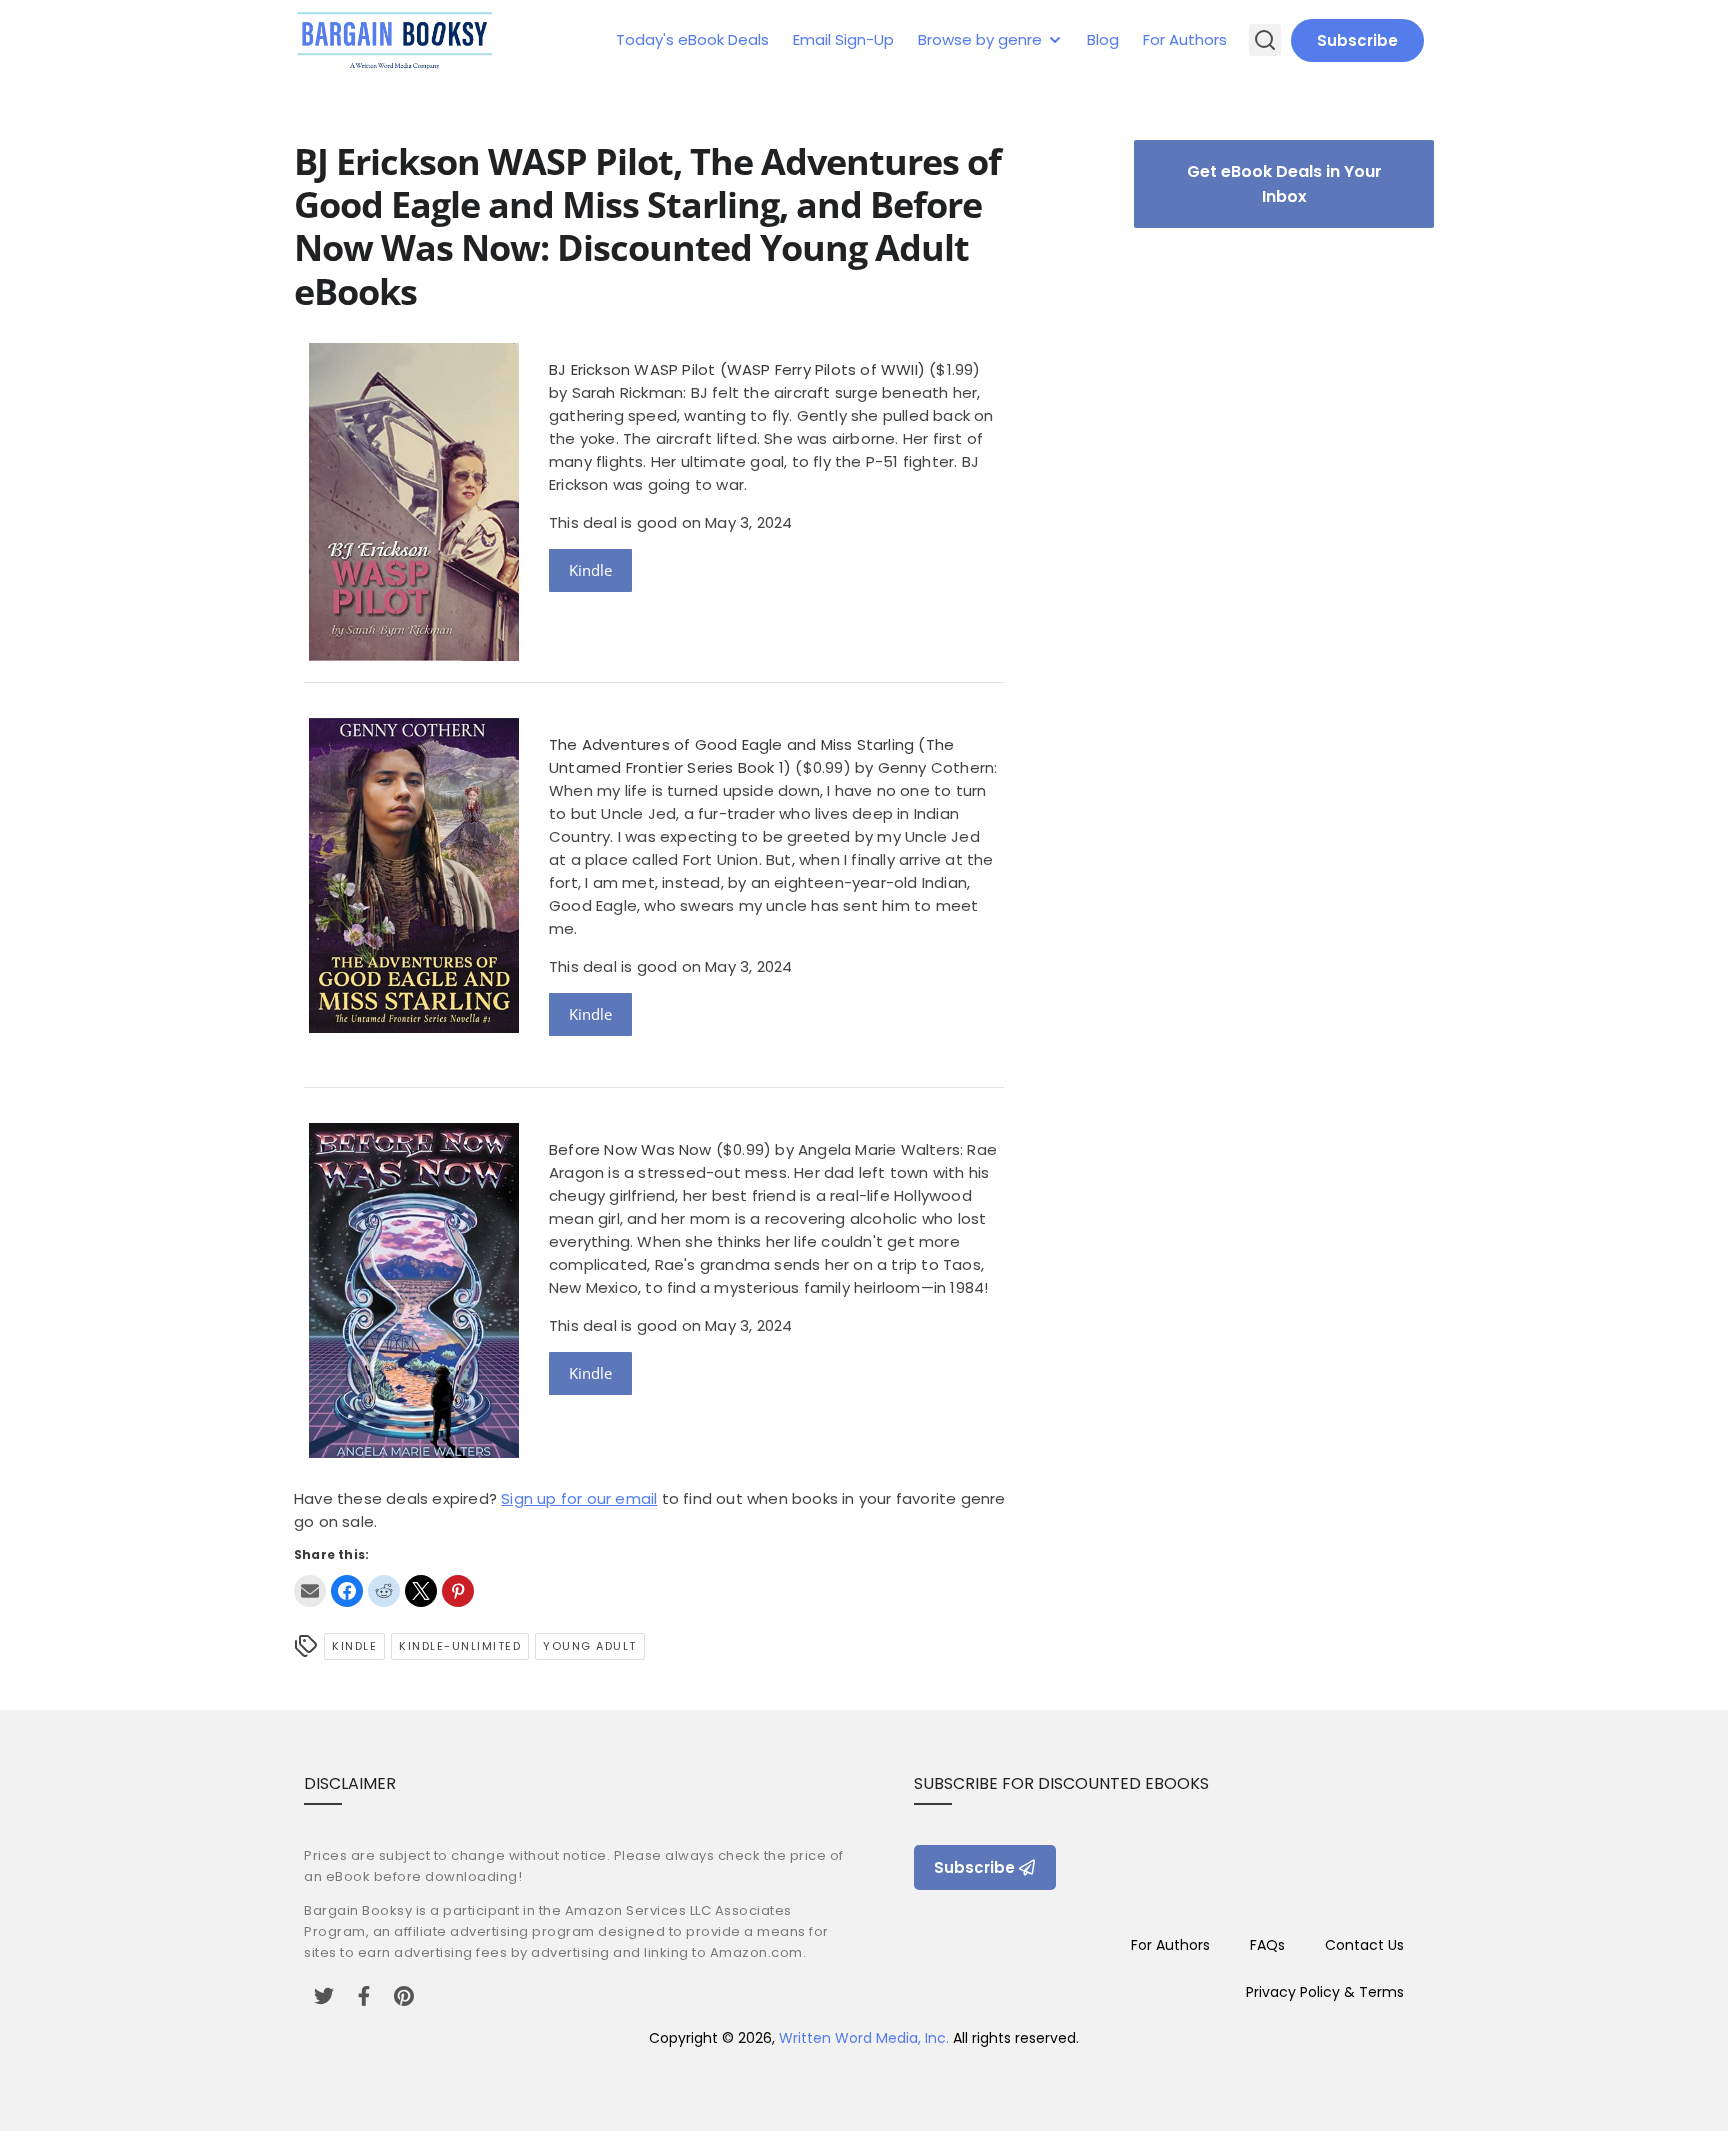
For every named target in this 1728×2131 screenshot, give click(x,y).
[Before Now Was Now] (414, 1452)
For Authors (1185, 39)
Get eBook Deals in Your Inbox (1284, 184)
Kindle (590, 570)
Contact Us (1364, 1945)
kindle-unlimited (460, 1646)
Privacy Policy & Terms (1325, 1992)
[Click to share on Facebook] (347, 1591)
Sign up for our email (579, 1498)
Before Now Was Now (630, 1149)
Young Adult (590, 1646)
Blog (1103, 39)
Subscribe (1357, 40)
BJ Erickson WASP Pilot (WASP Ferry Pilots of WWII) (737, 369)
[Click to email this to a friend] (310, 1591)
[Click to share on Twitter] (421, 1591)
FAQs (1267, 1945)
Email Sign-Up (843, 39)
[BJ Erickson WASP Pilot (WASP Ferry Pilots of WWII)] (414, 655)
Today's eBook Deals (692, 39)
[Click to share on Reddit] (384, 1591)
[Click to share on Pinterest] (458, 1591)
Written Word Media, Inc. (864, 2038)
